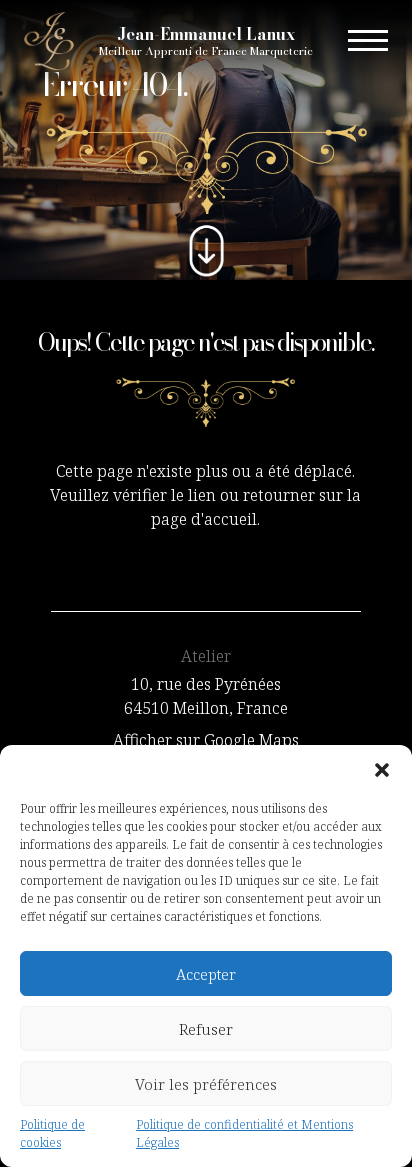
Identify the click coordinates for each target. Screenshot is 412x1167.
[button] (382, 770)
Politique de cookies (52, 1133)
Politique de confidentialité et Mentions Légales (244, 1133)
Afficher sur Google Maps (206, 740)
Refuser (206, 1029)
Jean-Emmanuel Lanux (206, 41)
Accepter (206, 974)
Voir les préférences (206, 1084)
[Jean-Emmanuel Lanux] (49, 39)
